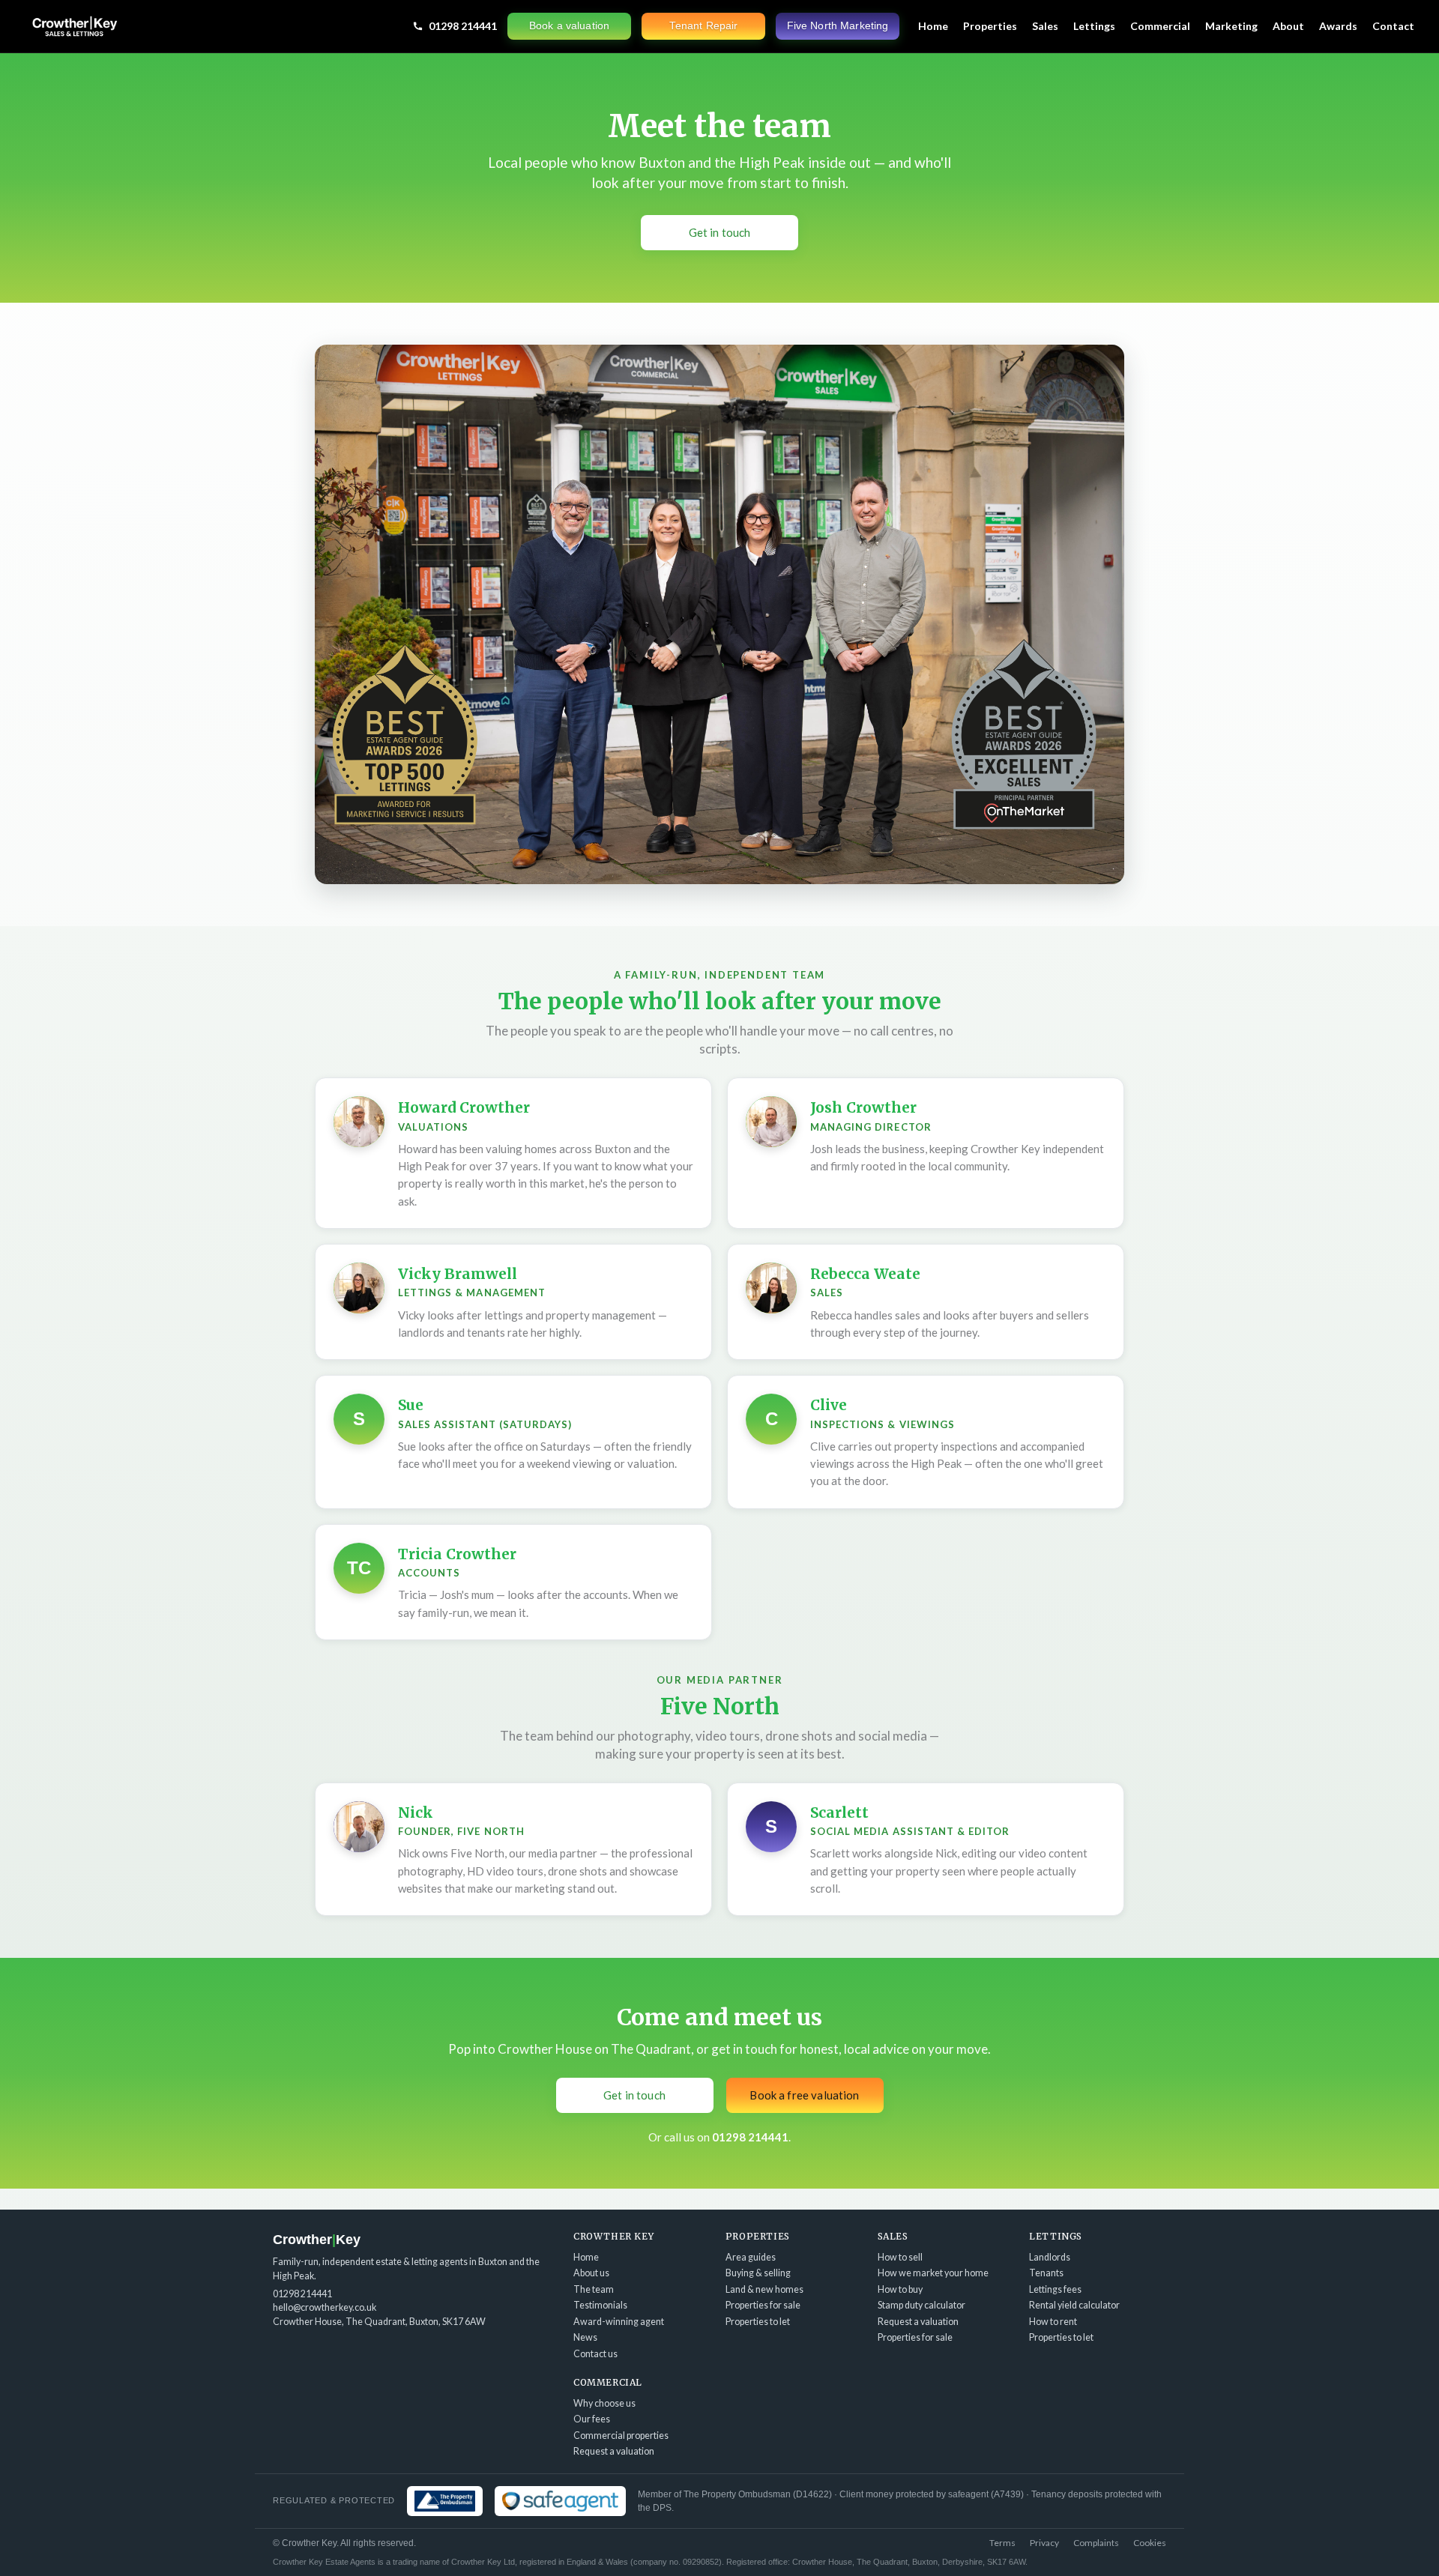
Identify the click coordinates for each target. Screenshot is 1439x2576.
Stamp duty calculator (921, 2305)
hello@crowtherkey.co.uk (325, 2307)
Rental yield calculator (1074, 2305)
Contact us (595, 2354)
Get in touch (720, 232)
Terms (1002, 2543)
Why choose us (604, 2403)
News (585, 2337)
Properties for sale (763, 2305)
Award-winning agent (619, 2322)
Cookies (1150, 2543)
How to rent (1053, 2322)
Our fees (592, 2419)
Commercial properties (621, 2436)
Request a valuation (918, 2322)
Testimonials (600, 2305)
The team (594, 2289)
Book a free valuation (804, 2095)
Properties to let (758, 2322)
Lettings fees (1055, 2289)
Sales (1045, 26)
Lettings (1094, 26)
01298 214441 (463, 26)
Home (933, 26)
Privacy (1044, 2543)
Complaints (1096, 2543)
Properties (990, 26)
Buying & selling (758, 2273)
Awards (1338, 26)
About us (591, 2273)
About (1288, 26)
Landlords (1050, 2257)
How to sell (900, 2257)
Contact (1393, 26)
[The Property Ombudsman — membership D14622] (445, 2501)
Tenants (1046, 2273)
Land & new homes (764, 2289)
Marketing (1231, 26)
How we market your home (933, 2273)
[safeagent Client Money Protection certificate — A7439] (560, 2501)
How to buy (900, 2289)
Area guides (751, 2257)
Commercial (1160, 26)
